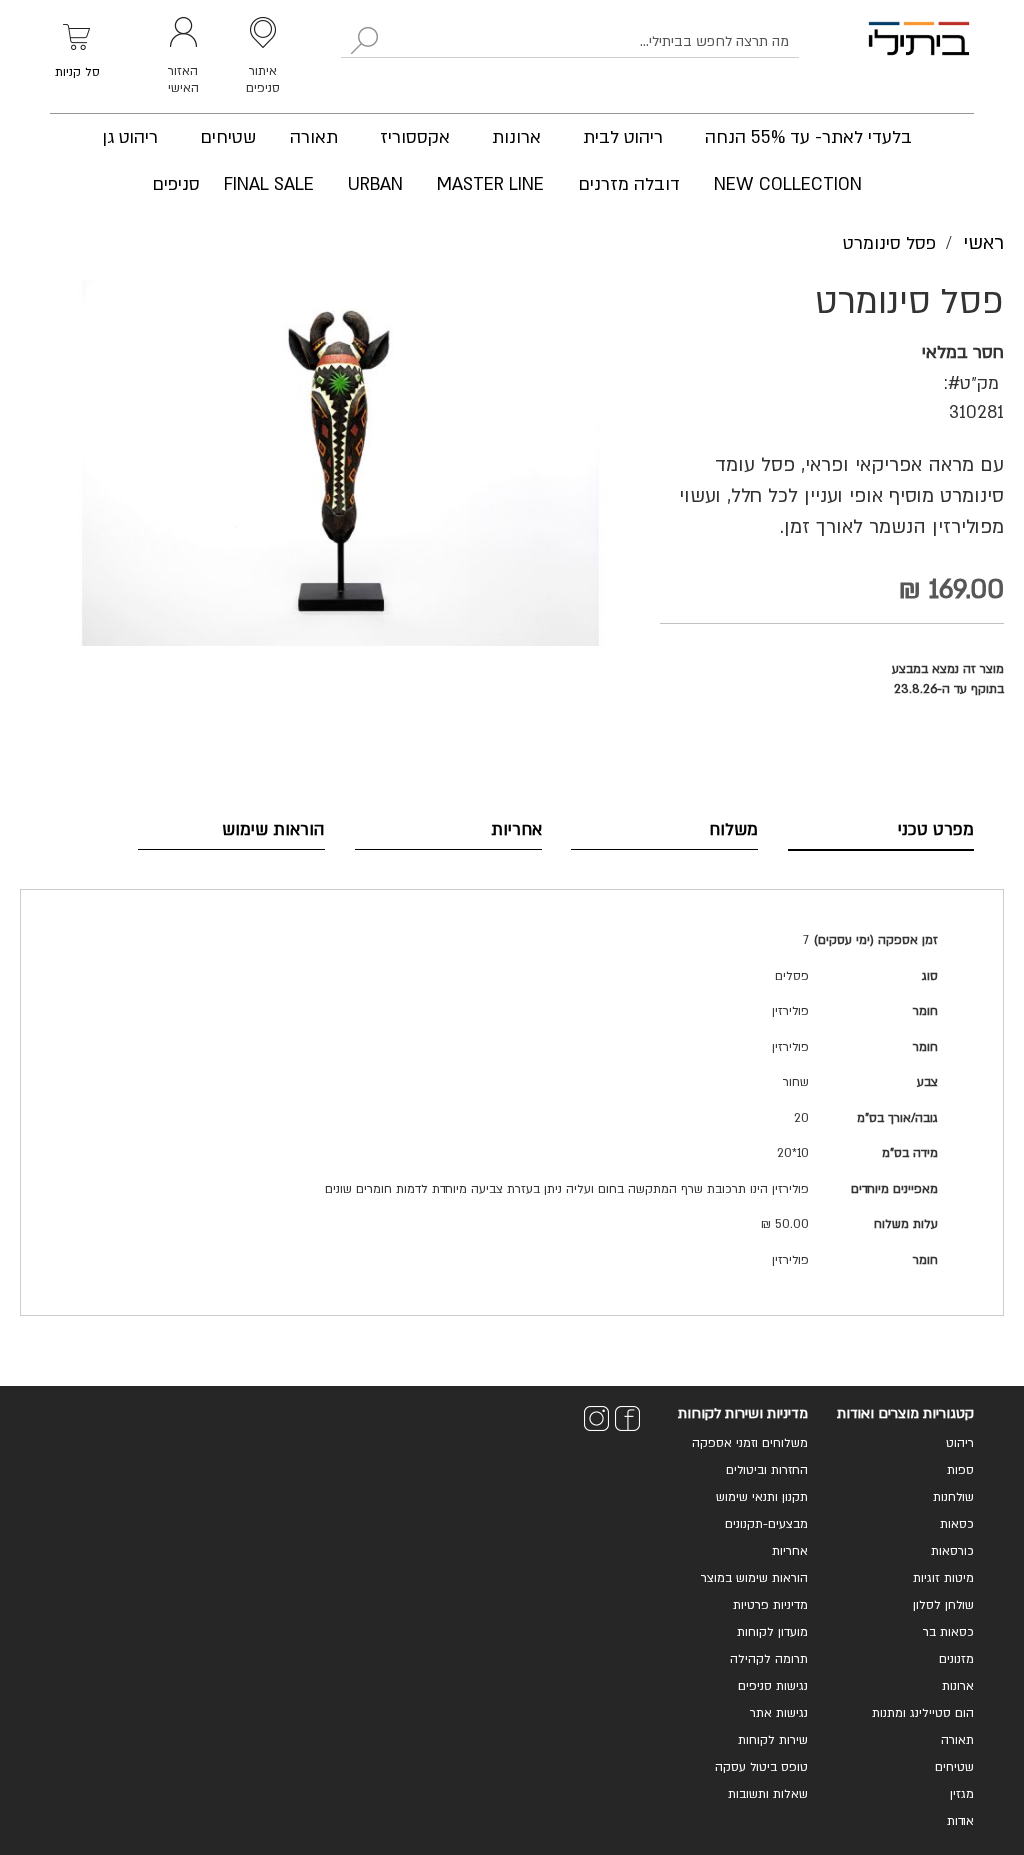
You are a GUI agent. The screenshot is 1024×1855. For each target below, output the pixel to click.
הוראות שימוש (273, 829)
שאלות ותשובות (768, 1794)
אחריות (516, 829)
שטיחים (954, 1767)
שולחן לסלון (943, 1605)
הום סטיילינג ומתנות (923, 1713)
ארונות (958, 1686)
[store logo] (919, 56)
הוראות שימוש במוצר (754, 1578)
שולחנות (953, 1497)
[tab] (881, 830)
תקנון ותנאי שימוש (762, 1497)
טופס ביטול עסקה (761, 1767)
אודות (960, 1821)
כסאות (957, 1524)
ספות (960, 1470)
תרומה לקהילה (769, 1659)
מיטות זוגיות (943, 1578)
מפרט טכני (936, 829)
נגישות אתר (779, 1713)
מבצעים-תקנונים (766, 1524)
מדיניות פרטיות (770, 1605)
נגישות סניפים (773, 1686)
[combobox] (570, 42)
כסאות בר (948, 1632)
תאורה (957, 1740)
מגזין (962, 1794)
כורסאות (952, 1551)
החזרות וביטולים (767, 1470)
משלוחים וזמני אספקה (750, 1443)
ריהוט (960, 1443)
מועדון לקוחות (772, 1632)
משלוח (733, 829)
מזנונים (956, 1659)
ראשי (983, 243)
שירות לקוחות (773, 1740)
